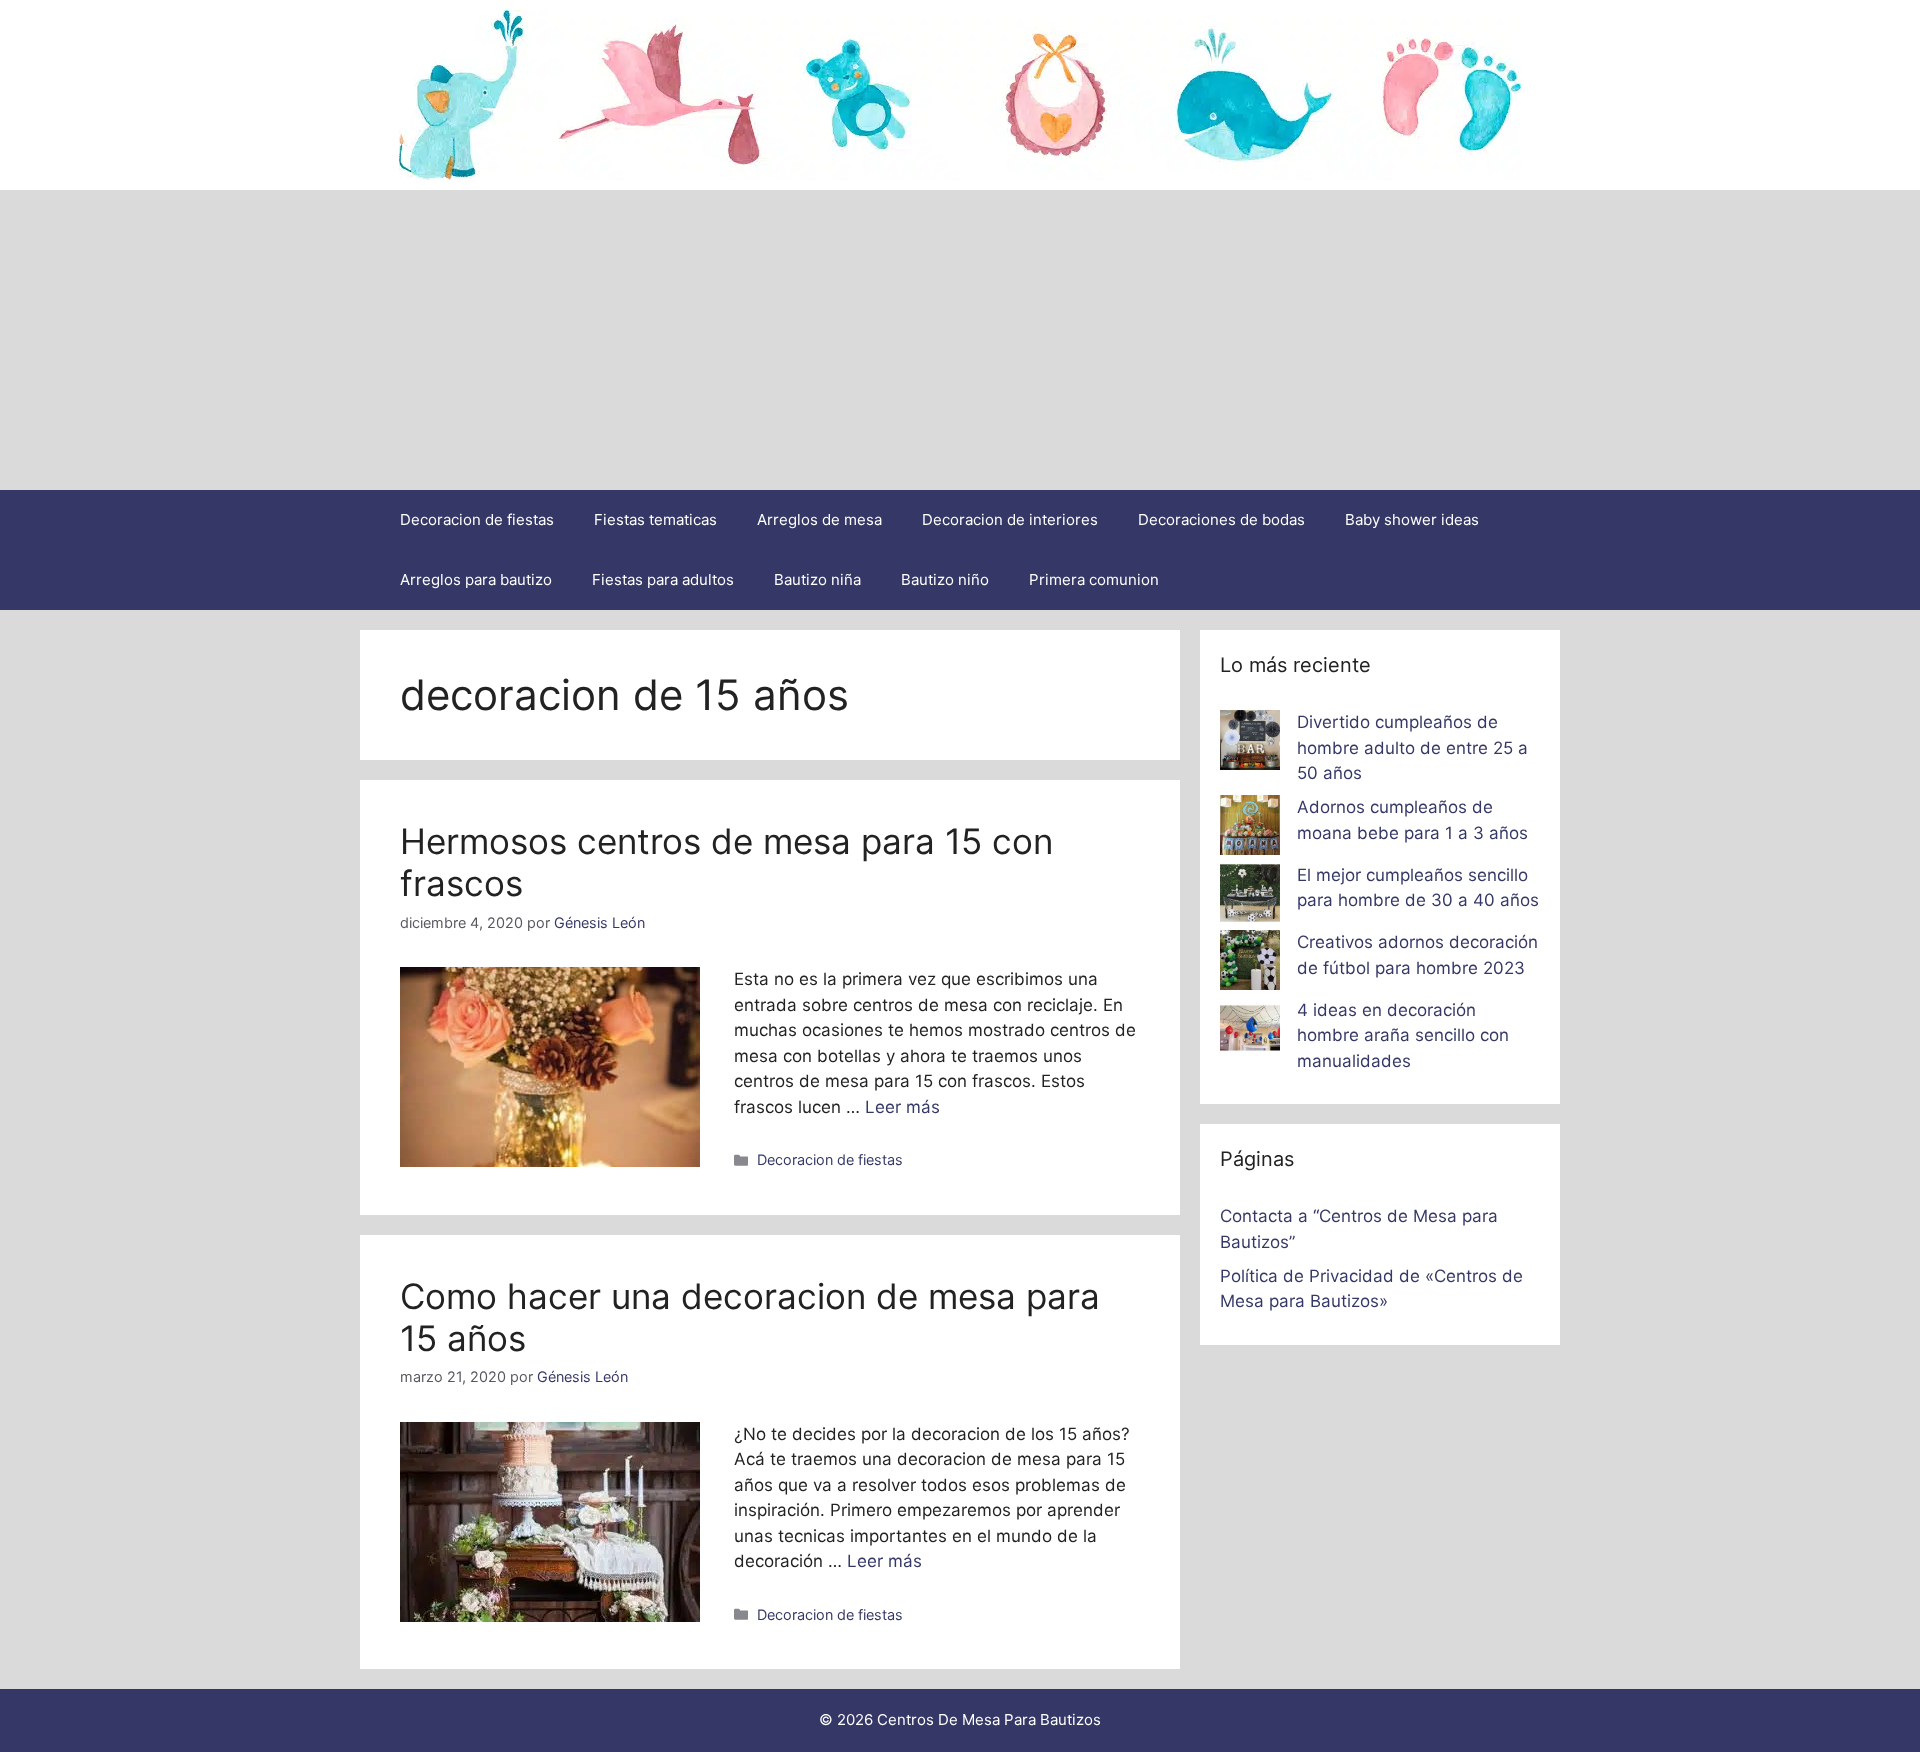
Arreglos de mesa (819, 519)
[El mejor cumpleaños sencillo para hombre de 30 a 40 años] (1250, 897)
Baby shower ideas (1412, 519)
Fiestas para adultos (663, 579)
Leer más (902, 1107)
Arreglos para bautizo (476, 579)
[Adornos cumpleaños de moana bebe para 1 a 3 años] (1250, 829)
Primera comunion (1094, 579)
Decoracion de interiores (1010, 519)
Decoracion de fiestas (477, 519)
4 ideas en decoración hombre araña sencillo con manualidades (1403, 1035)
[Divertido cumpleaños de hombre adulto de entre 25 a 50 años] (1250, 744)
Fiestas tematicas (655, 519)
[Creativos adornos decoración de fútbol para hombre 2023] (1250, 964)
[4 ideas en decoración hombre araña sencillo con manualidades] (1250, 1032)
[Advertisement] (960, 340)
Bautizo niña (817, 579)
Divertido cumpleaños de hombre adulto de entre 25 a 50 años (1412, 747)
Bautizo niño (945, 579)
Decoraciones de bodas (1221, 519)
